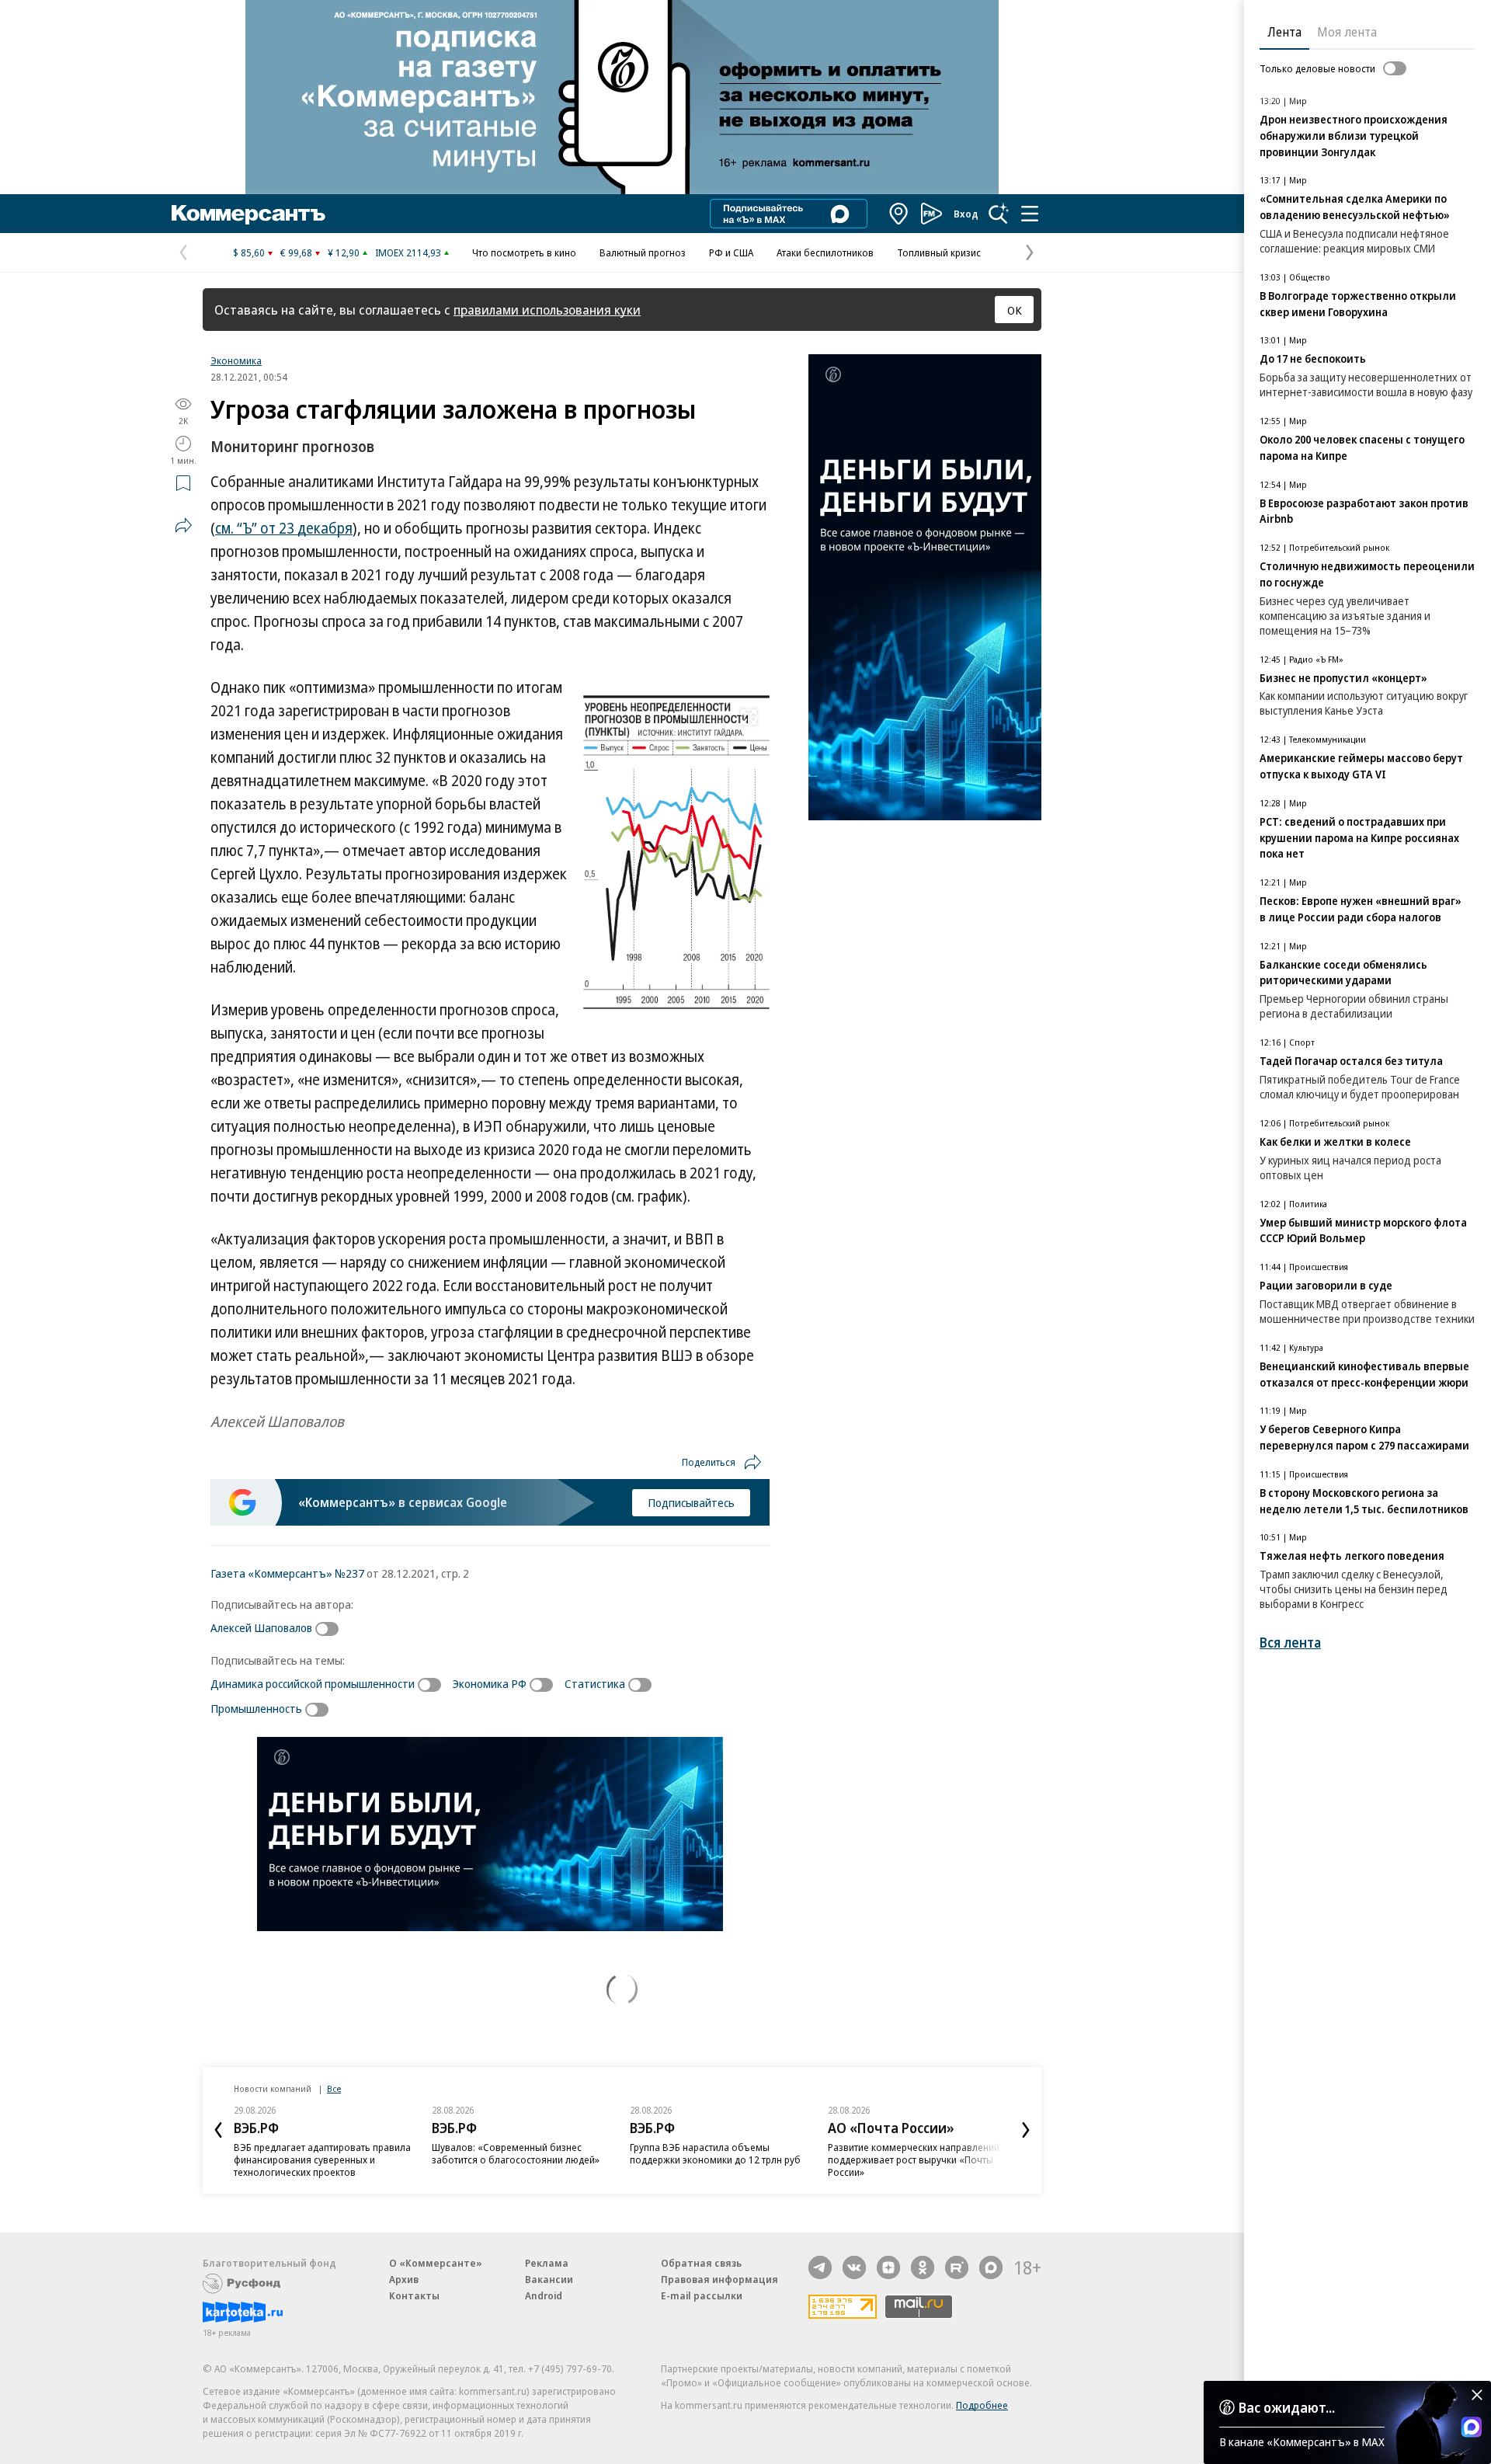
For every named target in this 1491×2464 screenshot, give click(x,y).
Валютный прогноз (643, 252)
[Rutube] (957, 2267)
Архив (404, 2279)
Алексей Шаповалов (261, 1627)
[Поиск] (999, 214)
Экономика (236, 360)
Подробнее (982, 2405)
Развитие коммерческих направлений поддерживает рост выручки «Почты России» (914, 2159)
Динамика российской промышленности (313, 1683)
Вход (966, 214)
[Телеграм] (820, 2267)
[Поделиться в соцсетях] (183, 525)
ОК (1015, 310)
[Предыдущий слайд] (218, 2130)
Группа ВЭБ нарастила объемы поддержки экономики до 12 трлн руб (715, 2153)
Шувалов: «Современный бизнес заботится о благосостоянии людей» (516, 2153)
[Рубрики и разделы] (1030, 214)
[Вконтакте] (854, 2267)
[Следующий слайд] (1026, 2130)
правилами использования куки (547, 310)
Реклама (547, 2263)
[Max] (991, 2267)
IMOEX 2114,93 (408, 252)
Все (334, 2088)
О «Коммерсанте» (436, 2263)
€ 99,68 (296, 252)
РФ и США (731, 252)
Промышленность (256, 1708)
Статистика (595, 1683)
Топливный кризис (939, 252)
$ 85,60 (249, 252)
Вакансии (549, 2279)
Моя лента (1347, 32)
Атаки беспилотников (825, 252)
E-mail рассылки (702, 2295)
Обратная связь (701, 2263)
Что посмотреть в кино (524, 252)
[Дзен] (888, 2267)
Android (544, 2295)
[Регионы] (899, 214)
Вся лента (1290, 1643)
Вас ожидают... (1287, 2407)
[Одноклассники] (923, 2267)
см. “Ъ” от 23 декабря (284, 528)
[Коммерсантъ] (248, 214)
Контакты (414, 2295)
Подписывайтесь (691, 1502)
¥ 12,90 (344, 252)
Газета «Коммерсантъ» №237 (287, 1573)
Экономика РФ (490, 1683)
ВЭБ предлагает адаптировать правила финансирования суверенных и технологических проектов (322, 2159)
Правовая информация (719, 2279)
